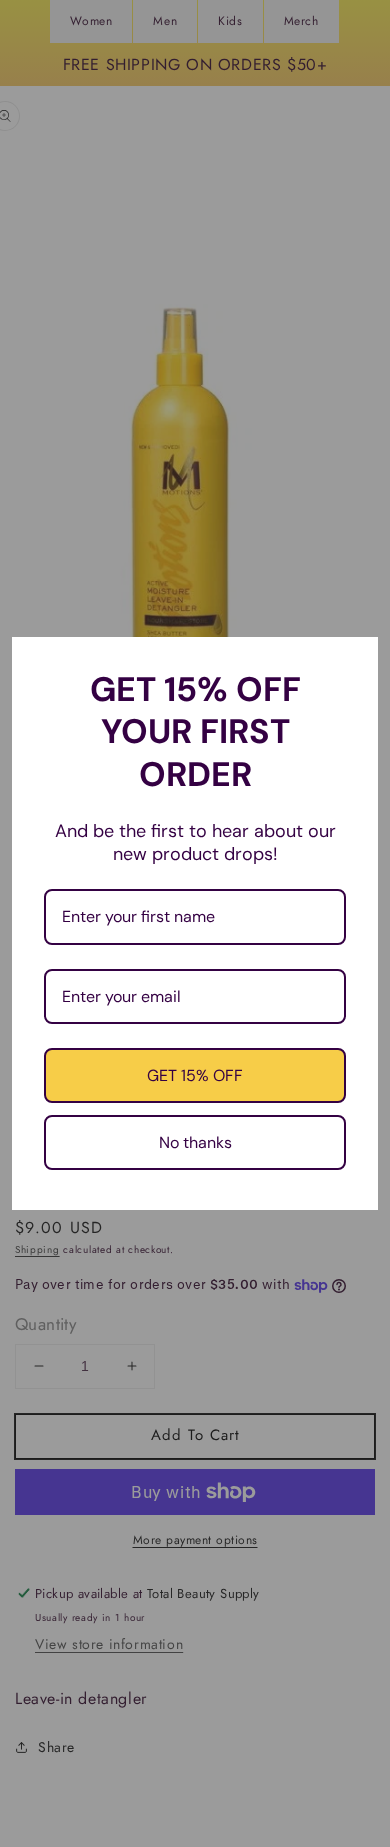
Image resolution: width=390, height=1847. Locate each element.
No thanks (195, 1142)
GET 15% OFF (195, 1075)
